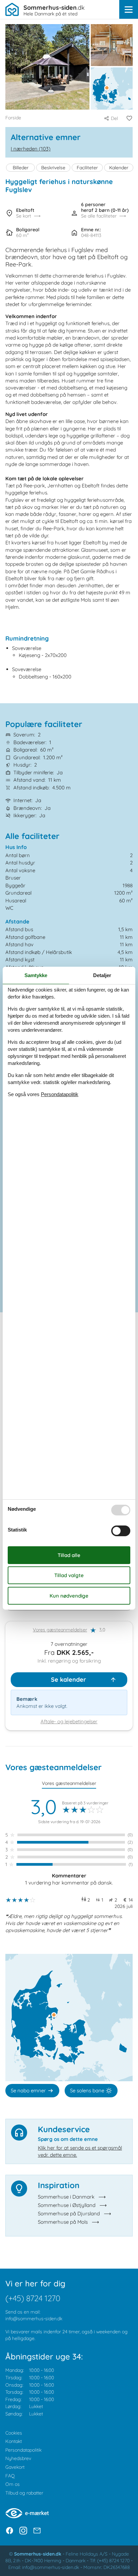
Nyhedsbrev (18, 2458)
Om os (13, 2484)
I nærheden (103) (31, 149)
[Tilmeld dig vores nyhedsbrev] (37, 2531)
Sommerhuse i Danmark (66, 2197)
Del (114, 118)
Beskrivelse (53, 168)
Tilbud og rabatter (24, 2493)
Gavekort (15, 2467)
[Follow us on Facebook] (10, 2531)
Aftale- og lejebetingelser (69, 1721)
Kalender (119, 168)
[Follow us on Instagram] (23, 2531)
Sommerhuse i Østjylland (67, 2205)
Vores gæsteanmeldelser (60, 1630)
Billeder (21, 168)
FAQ (10, 2476)
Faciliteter (87, 168)
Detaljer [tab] (102, 975)
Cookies (14, 2433)
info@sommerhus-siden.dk (34, 2319)
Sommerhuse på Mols (63, 2222)
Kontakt (14, 2441)
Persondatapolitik (23, 2450)
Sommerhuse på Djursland (69, 2213)
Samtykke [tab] (36, 975)
